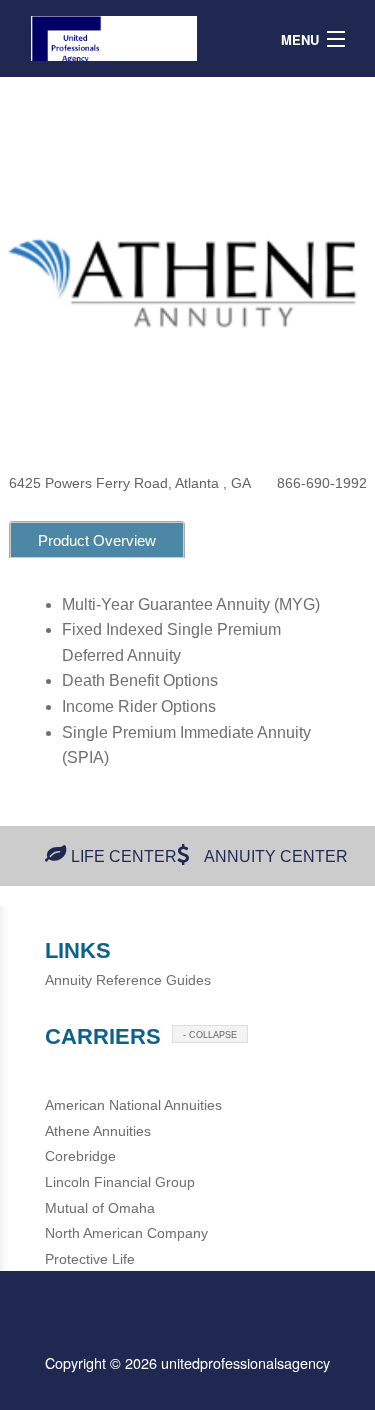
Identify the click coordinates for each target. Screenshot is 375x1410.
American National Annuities (133, 1105)
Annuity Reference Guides (128, 980)
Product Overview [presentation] (97, 540)
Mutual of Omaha (100, 1208)
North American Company (126, 1233)
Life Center (124, 856)
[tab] (97, 539)
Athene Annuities (98, 1131)
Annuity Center (276, 856)
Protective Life (90, 1259)
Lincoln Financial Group (120, 1182)
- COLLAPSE (210, 1035)
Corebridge (80, 1156)
